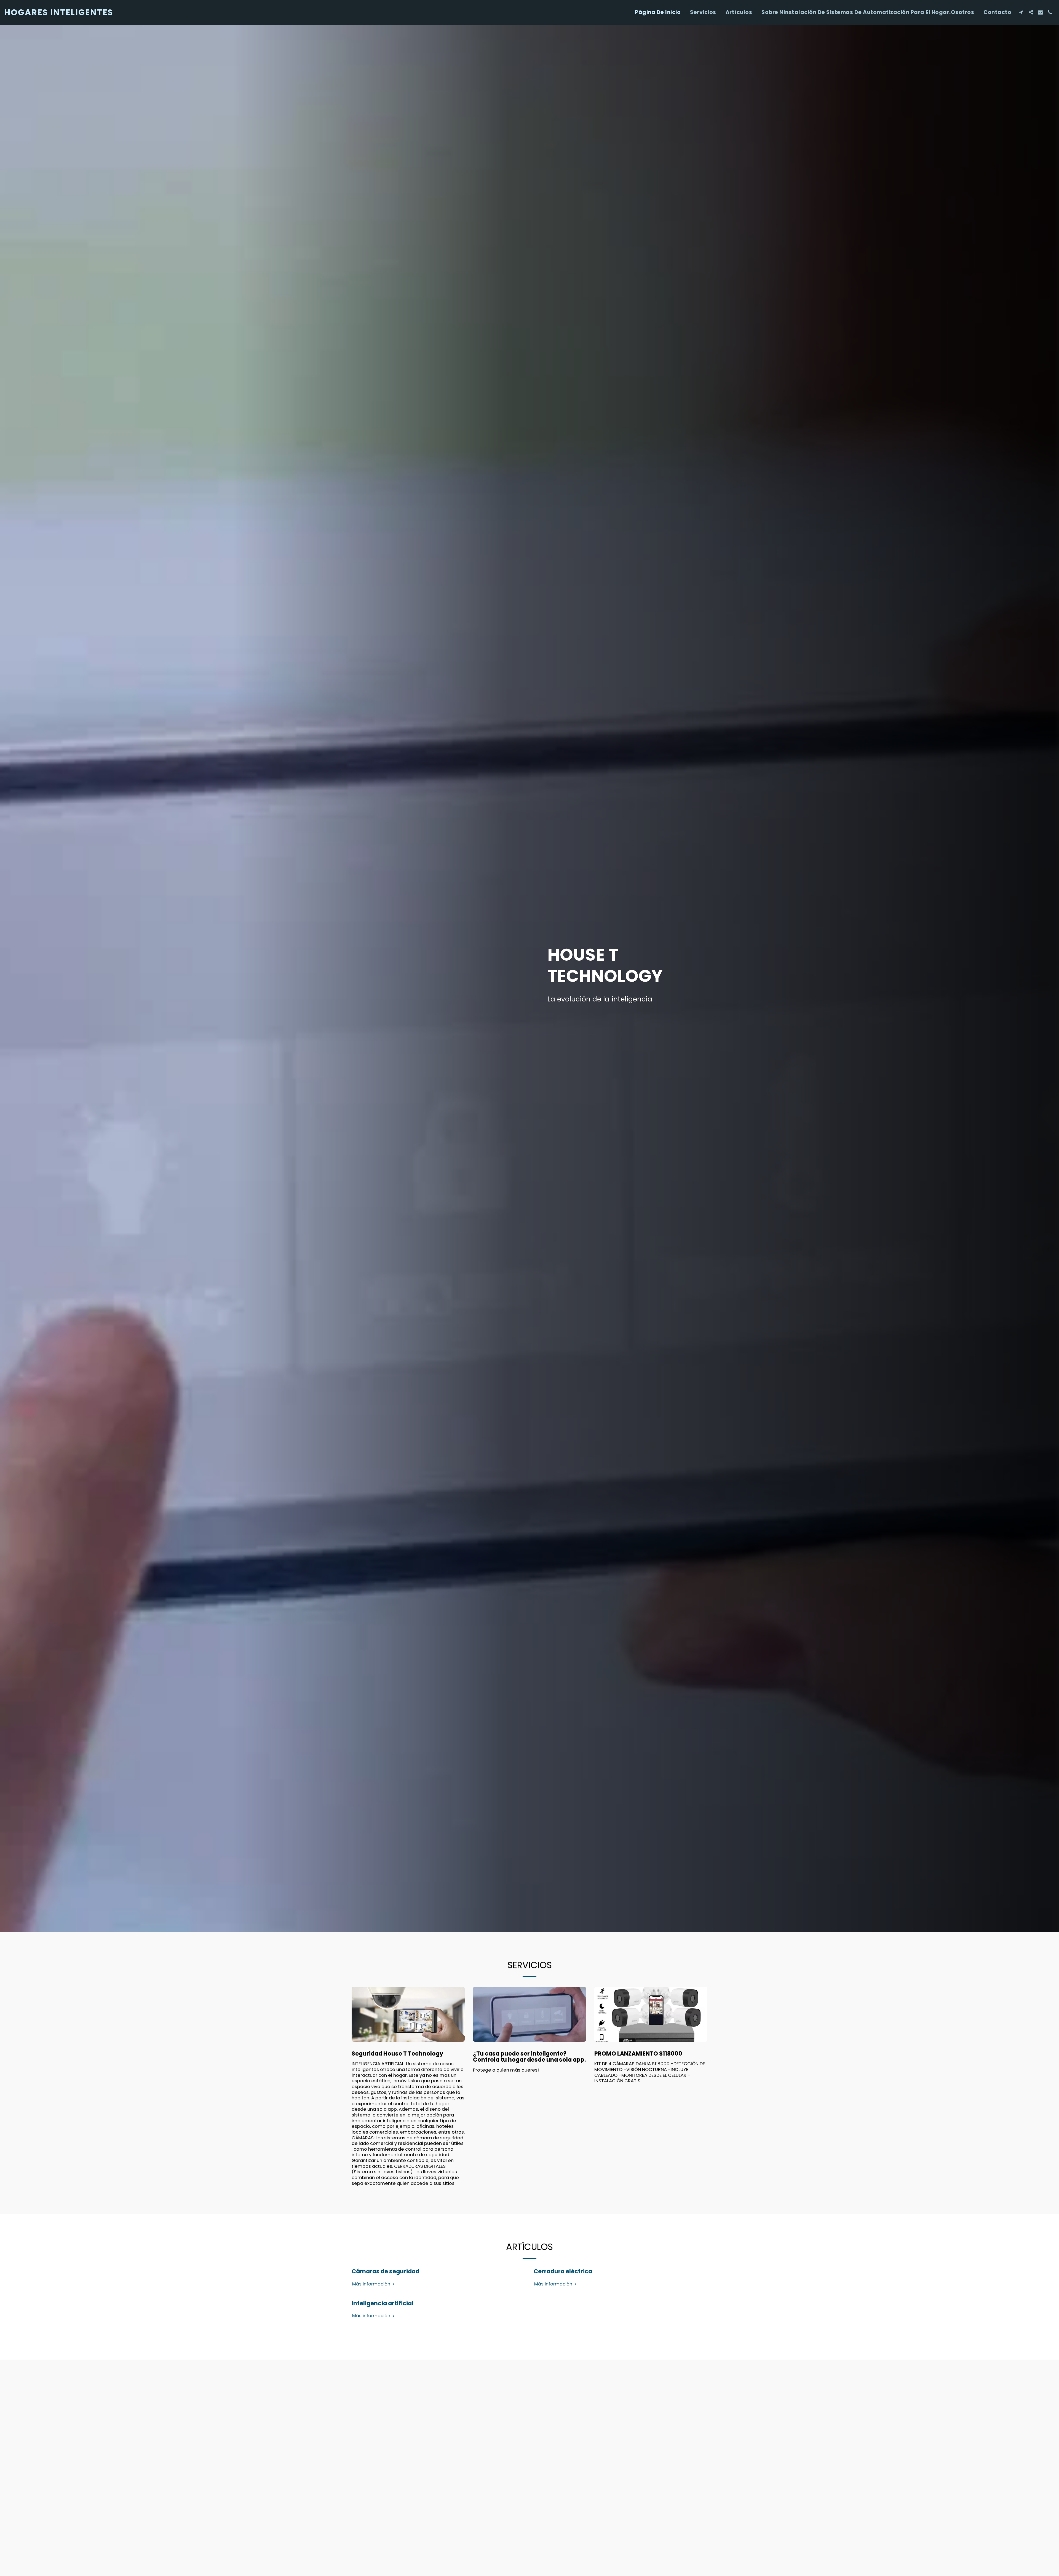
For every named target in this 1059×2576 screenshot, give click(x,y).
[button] (1021, 12)
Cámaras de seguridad (386, 2271)
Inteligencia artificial (383, 2303)
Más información (372, 2284)
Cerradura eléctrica (563, 2271)
